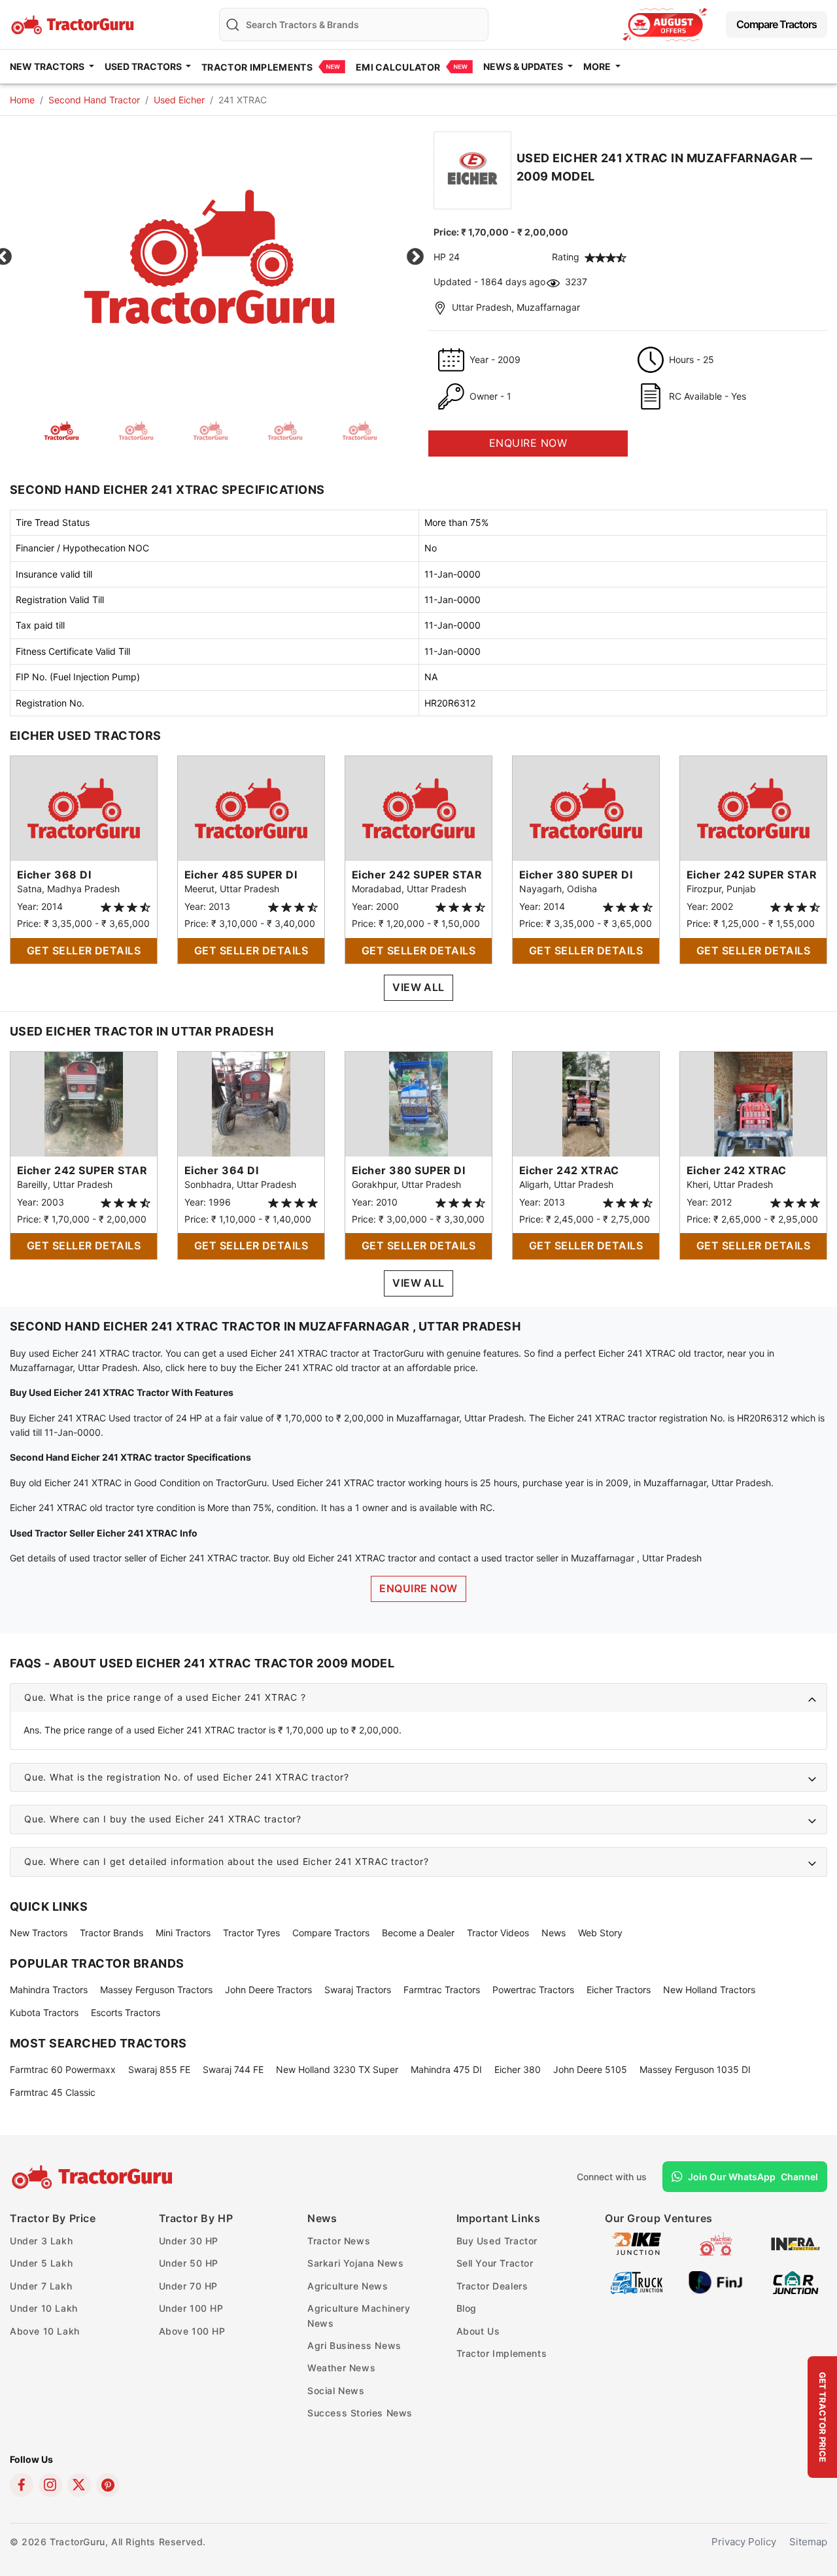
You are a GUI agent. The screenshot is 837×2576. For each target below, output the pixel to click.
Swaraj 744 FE (233, 2069)
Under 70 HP (189, 2286)
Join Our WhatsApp (753, 2177)
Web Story (600, 1933)
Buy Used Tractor (497, 2241)
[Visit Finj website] (716, 2281)
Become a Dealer (418, 1933)
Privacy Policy (744, 2542)
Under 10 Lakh (44, 2308)
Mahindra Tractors (49, 1990)
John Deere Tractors (268, 1990)
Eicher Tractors (619, 1990)
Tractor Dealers (492, 2286)
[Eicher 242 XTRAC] (586, 1103)
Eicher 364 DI (221, 1170)
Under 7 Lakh (41, 2286)
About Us (478, 2331)
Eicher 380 (518, 2069)
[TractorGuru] (94, 2177)
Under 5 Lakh (41, 2263)
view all (418, 987)
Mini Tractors (183, 1933)
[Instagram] (50, 2485)
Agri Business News (354, 2345)
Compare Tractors (777, 24)
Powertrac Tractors (533, 1990)
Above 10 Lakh (45, 2331)
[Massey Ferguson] (665, 25)
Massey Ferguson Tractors (156, 1990)
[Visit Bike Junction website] (637, 2243)
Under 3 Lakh (41, 2241)
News (554, 1933)
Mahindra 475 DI (446, 2069)
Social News (336, 2391)
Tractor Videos (498, 1933)
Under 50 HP (189, 2263)
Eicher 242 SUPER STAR (417, 875)
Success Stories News (360, 2413)
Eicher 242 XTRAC (569, 1170)
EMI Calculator (398, 67)
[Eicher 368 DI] (84, 808)
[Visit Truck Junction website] (637, 2281)
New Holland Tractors (709, 1990)
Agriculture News (348, 2286)
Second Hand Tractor (94, 100)
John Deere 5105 (590, 2069)
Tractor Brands (111, 1933)
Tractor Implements (257, 67)
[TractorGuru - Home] (74, 23)
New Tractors (39, 1933)
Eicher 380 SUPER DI (576, 875)
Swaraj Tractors (358, 1990)
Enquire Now (418, 1588)
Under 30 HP (189, 2241)
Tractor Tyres (251, 1933)
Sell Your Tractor (495, 2263)
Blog (467, 2308)
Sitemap (808, 2542)
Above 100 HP (192, 2331)
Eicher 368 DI (54, 875)
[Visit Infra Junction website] (795, 2243)
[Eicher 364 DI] (251, 1103)
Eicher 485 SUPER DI (241, 875)
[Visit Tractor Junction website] (716, 2243)
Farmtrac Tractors (442, 1990)
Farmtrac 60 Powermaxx (63, 2069)
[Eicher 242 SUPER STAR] (418, 808)
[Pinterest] (108, 2485)
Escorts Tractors (126, 2012)
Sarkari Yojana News (355, 2263)
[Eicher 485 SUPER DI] (251, 808)
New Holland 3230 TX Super (337, 2069)
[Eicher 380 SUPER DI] (586, 808)
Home (22, 100)
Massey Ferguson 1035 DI (695, 2069)
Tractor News (339, 2241)
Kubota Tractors (44, 2012)
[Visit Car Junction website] (795, 2281)
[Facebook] (22, 2485)
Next (415, 257)
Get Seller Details (84, 950)
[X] (79, 2485)
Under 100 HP (191, 2308)
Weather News (341, 2368)
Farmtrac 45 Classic (53, 2092)
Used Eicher (179, 100)
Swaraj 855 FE (159, 2069)
